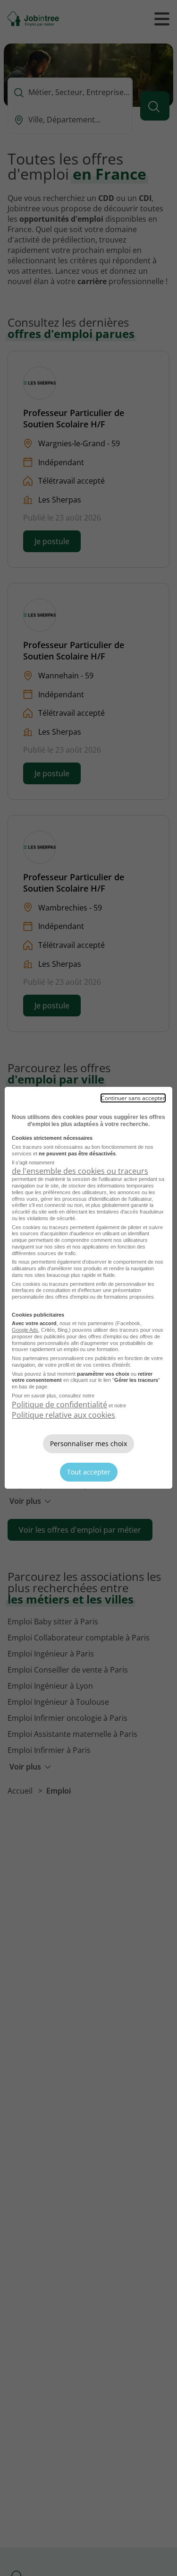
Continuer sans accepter (133, 1098)
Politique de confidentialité (59, 1405)
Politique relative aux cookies (63, 1415)
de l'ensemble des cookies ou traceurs (80, 1171)
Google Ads (25, 1330)
